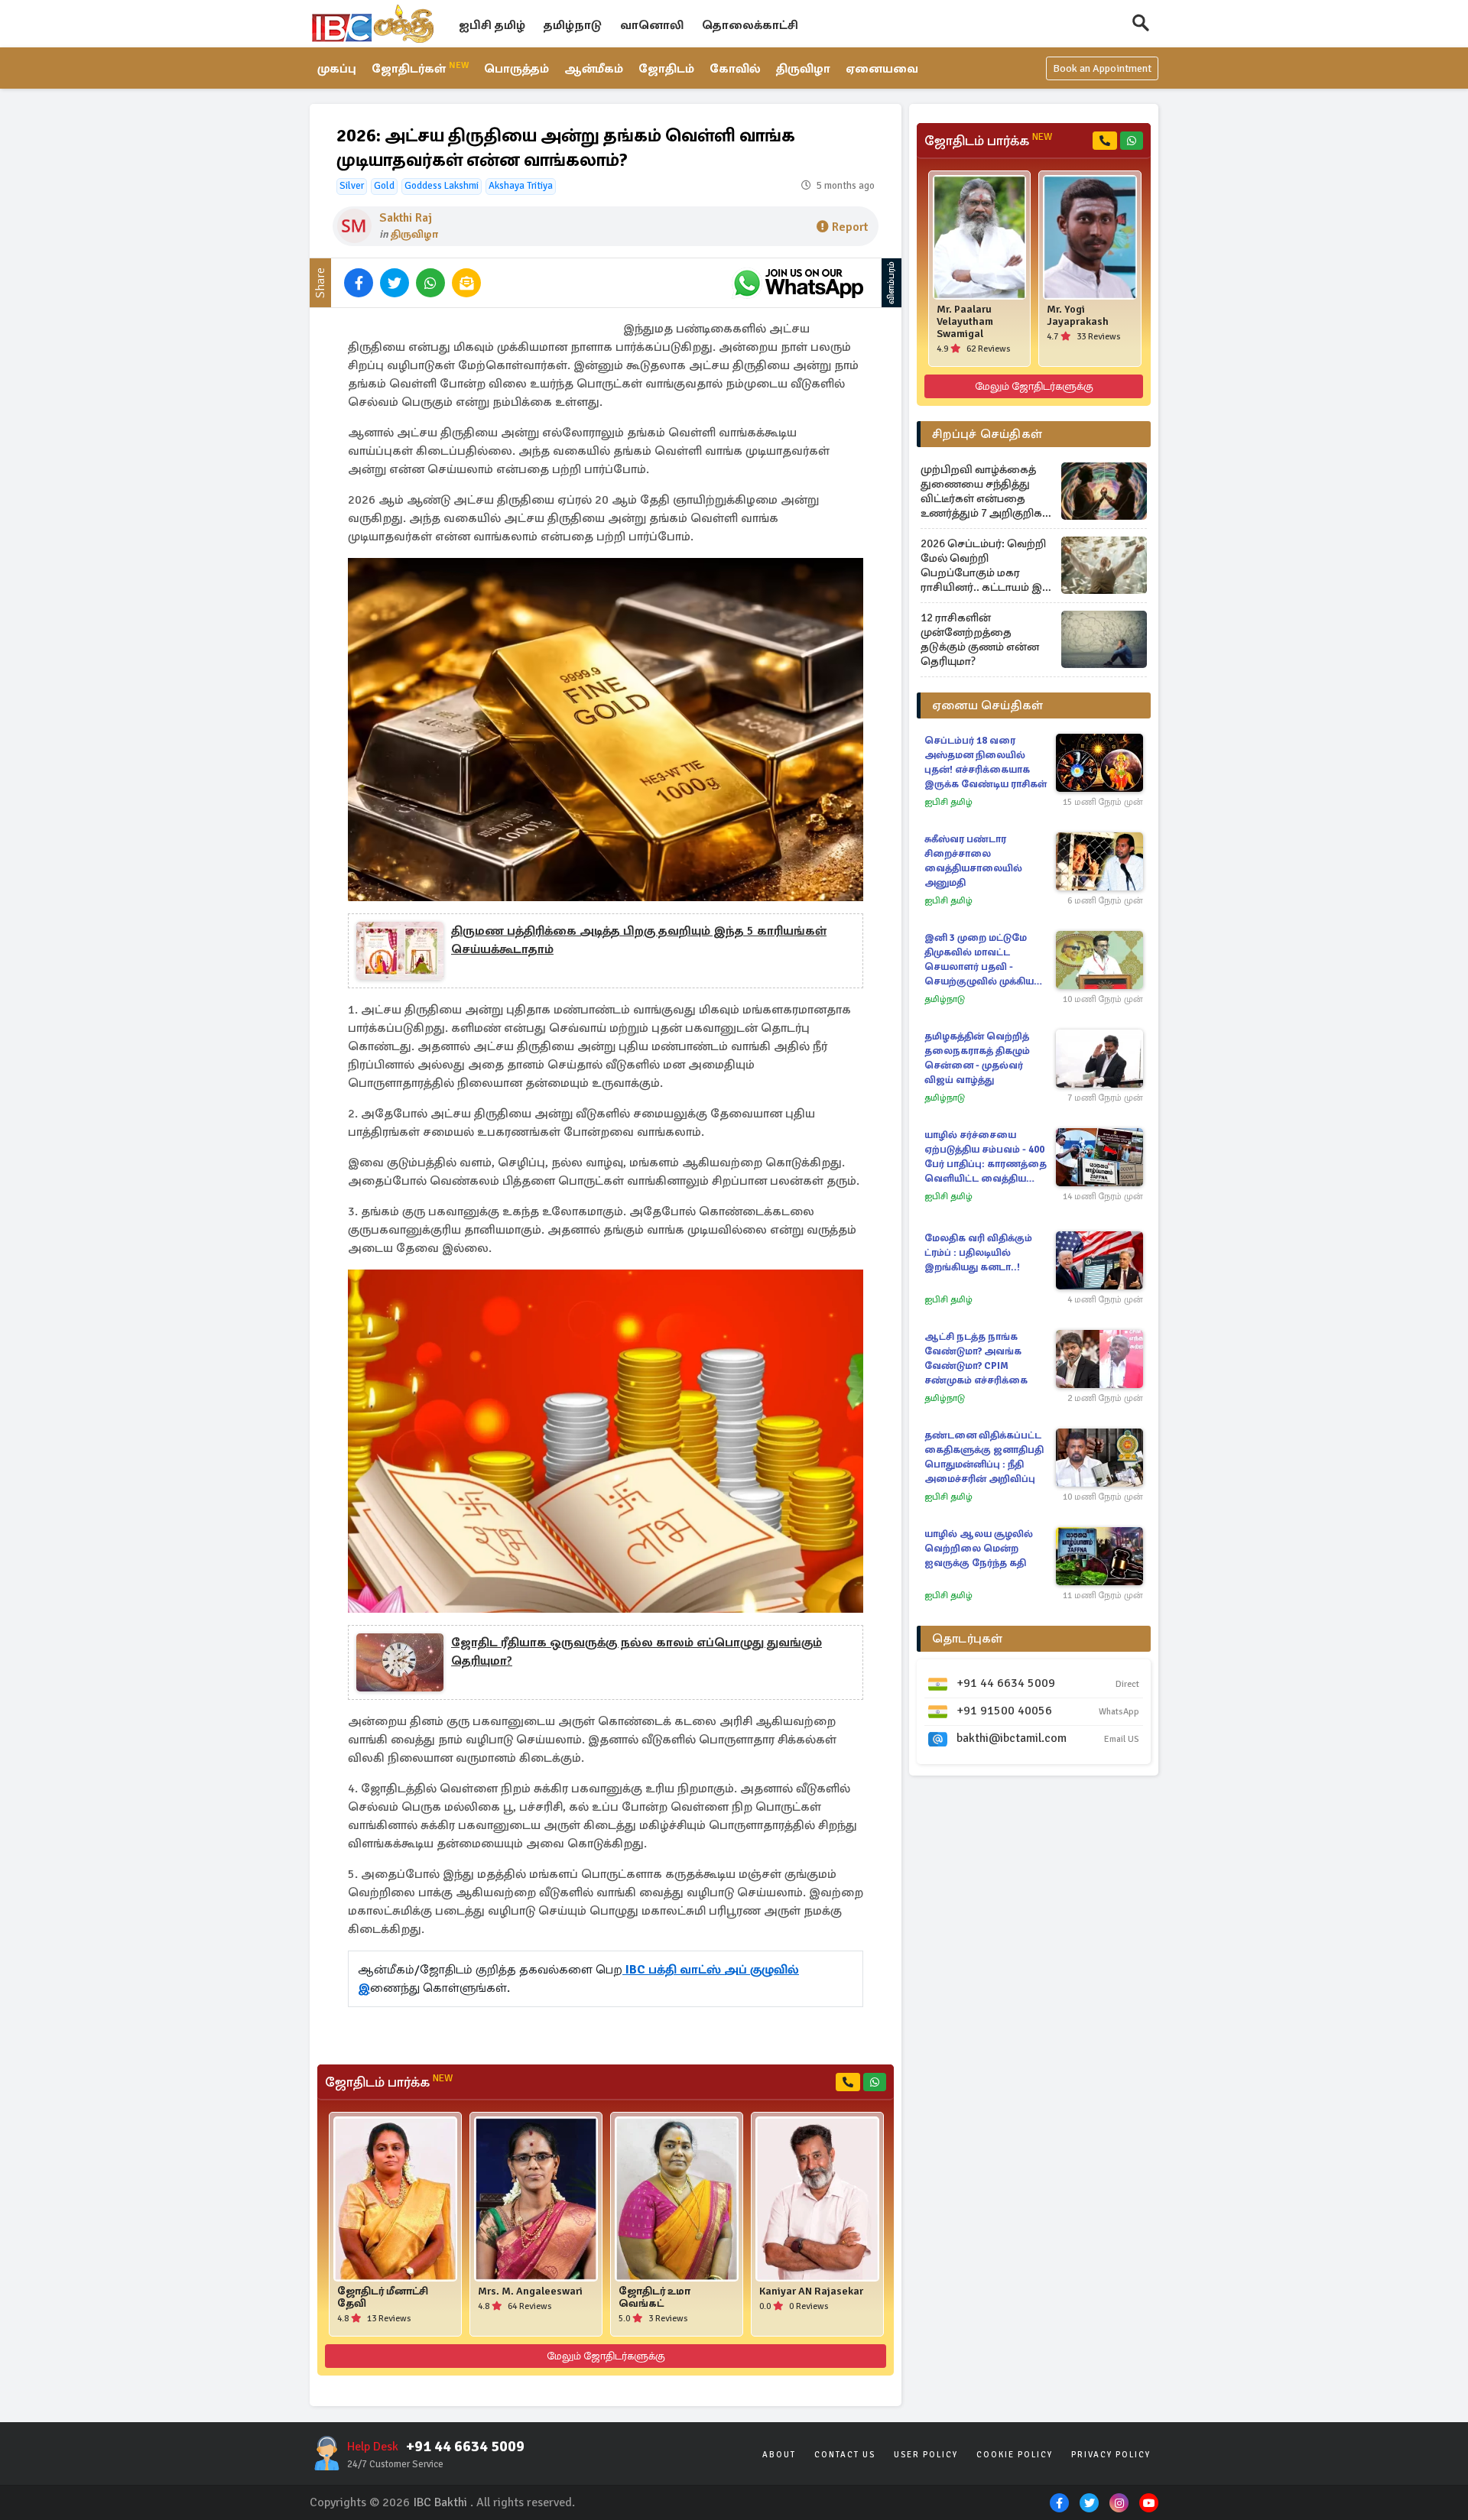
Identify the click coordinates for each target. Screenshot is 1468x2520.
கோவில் (735, 69)
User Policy (926, 2455)
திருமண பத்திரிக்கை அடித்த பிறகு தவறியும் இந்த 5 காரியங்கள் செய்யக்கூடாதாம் (639, 940)
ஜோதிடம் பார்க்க (389, 2082)
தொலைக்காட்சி (750, 25)
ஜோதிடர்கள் (420, 68)
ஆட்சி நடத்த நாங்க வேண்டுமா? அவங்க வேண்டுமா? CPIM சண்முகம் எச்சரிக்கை (976, 1359)
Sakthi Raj (406, 218)
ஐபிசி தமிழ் (492, 25)
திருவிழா (803, 69)
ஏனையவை (882, 69)
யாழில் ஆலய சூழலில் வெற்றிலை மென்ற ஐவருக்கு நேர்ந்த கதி (979, 1549)
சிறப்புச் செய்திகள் (987, 434)
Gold (384, 186)
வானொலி (652, 25)
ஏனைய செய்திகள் (988, 705)
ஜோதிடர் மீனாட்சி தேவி (383, 2298)
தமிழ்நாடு (573, 25)
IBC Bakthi (440, 2502)
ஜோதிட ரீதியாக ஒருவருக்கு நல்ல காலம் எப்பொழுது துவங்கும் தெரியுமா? (637, 1652)
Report (850, 227)
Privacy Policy (1111, 2455)
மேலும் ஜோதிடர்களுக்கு (606, 2356)
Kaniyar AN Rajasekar (811, 2291)
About (779, 2455)
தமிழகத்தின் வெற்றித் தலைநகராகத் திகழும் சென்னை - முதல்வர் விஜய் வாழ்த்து (977, 1058)
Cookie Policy (1015, 2455)
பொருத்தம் (516, 69)
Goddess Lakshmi (442, 186)
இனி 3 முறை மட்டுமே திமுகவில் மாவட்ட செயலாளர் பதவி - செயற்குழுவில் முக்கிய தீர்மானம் (979, 960)
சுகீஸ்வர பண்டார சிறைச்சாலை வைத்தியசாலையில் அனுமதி (973, 861)
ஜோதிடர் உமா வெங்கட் (654, 2298)
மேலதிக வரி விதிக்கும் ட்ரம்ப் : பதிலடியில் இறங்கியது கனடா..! (978, 1253)
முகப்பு (337, 69)
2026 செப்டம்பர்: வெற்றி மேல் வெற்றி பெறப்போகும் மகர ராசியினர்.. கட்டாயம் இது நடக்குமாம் (987, 566)
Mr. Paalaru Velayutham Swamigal (965, 322)
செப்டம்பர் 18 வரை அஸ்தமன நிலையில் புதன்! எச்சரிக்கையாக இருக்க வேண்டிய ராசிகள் (986, 762)
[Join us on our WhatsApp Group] (798, 283)
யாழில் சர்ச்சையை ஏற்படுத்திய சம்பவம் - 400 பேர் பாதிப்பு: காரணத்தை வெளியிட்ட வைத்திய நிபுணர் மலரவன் (986, 1158)
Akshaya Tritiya (521, 186)
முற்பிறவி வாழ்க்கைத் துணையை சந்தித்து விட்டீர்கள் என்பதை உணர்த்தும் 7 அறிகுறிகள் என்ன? (987, 491)
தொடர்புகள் (968, 1639)
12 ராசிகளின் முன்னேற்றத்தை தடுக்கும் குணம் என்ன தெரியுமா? (980, 639)
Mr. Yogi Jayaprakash (1078, 316)
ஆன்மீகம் (594, 69)
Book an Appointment (1102, 68)
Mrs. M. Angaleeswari (530, 2291)
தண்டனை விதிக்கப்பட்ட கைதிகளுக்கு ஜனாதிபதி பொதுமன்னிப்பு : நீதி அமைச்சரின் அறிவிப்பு (984, 1457)
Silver (352, 186)
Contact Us (845, 2455)
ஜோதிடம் (666, 69)
